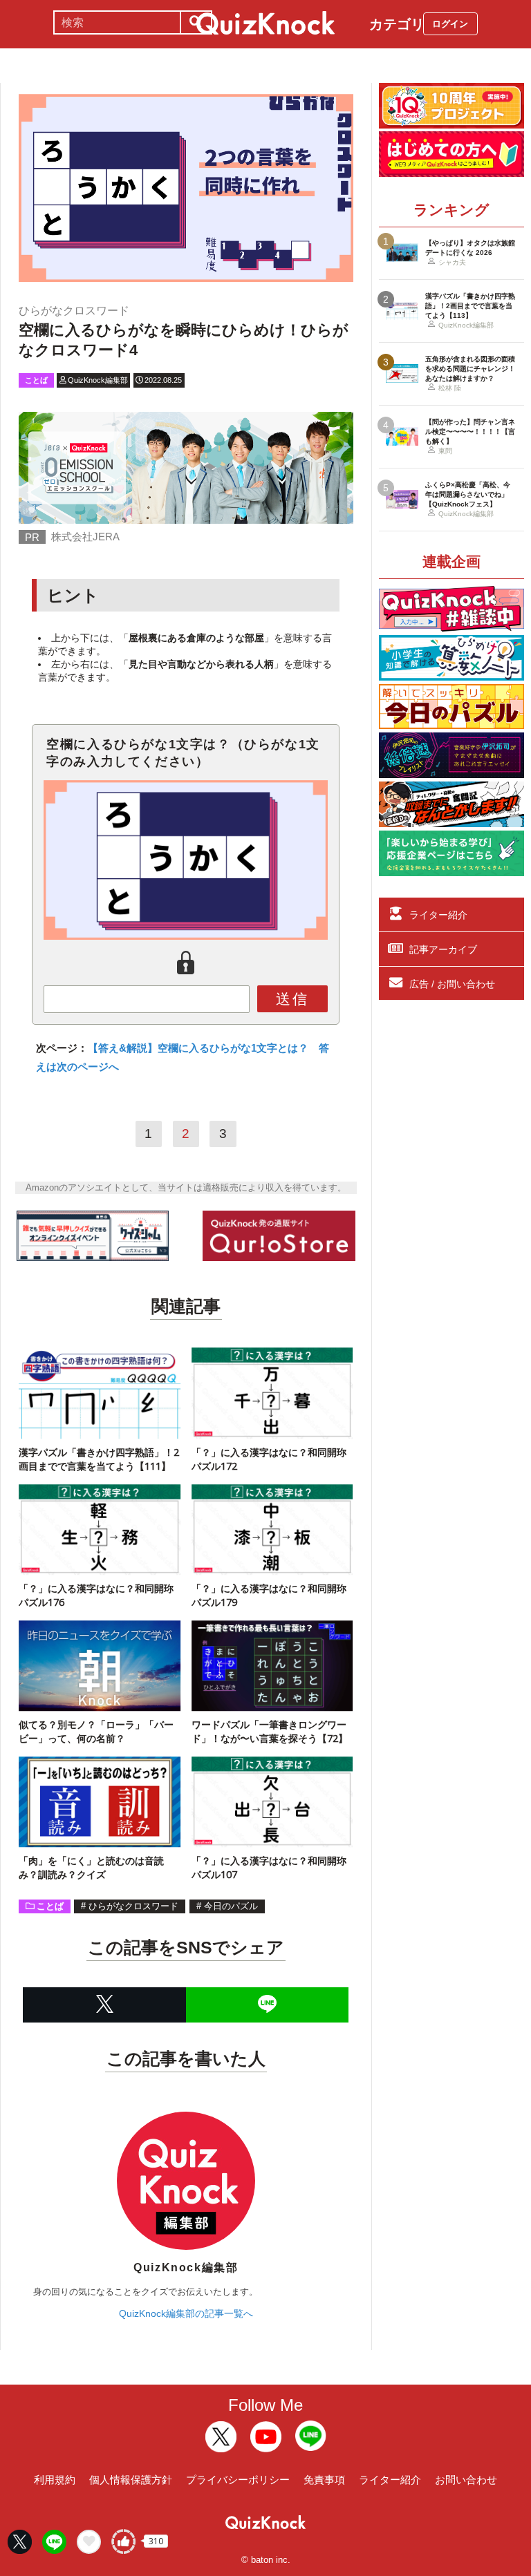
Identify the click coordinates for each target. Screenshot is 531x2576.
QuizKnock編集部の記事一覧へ (186, 2313)
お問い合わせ (466, 2480)
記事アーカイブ (443, 949)
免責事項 (324, 2480)
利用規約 (55, 2480)
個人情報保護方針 (131, 2480)
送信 (292, 999)
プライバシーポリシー (238, 2480)
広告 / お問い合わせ (452, 984)
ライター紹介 (438, 915)
